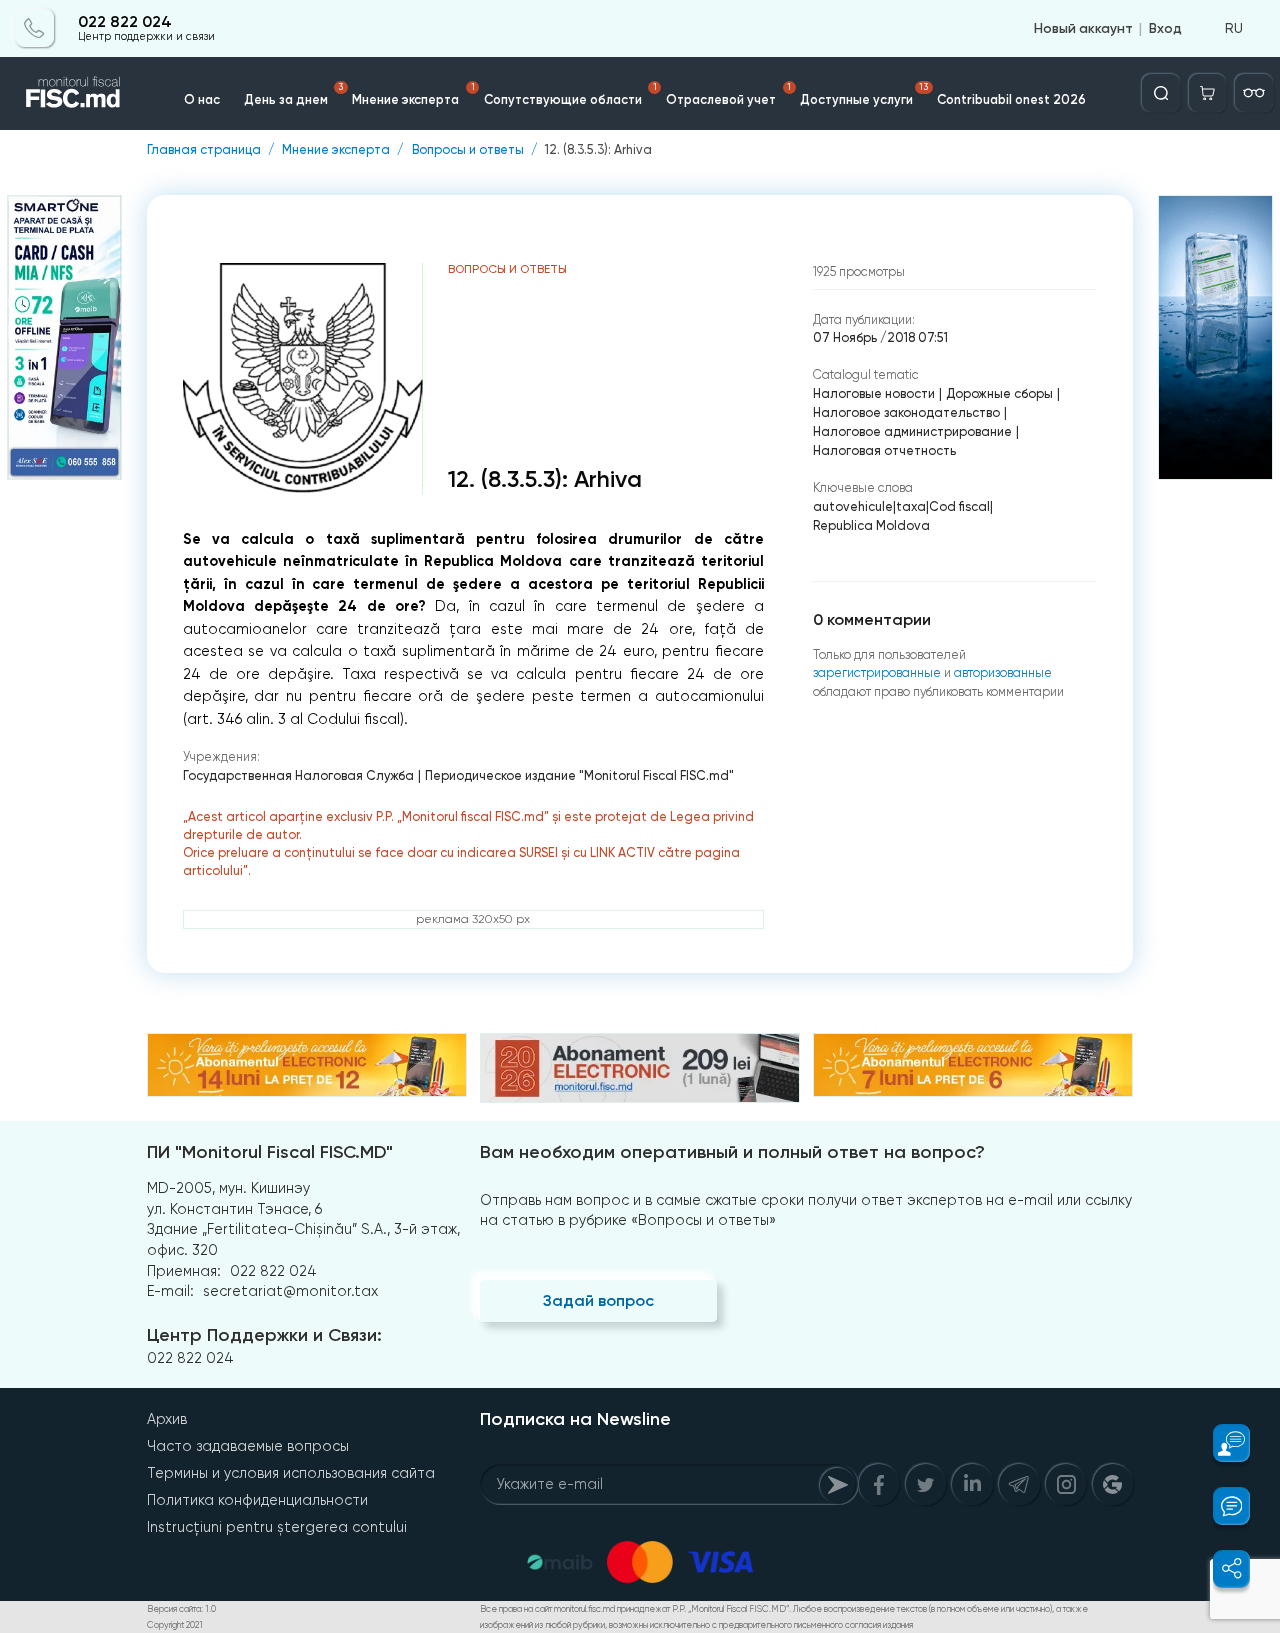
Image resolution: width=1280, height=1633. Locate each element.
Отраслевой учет (728, 94)
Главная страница (204, 150)
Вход (1165, 28)
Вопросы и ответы (468, 150)
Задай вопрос (598, 1300)
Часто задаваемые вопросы (248, 1446)
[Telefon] (35, 28)
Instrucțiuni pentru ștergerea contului (277, 1527)
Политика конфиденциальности (257, 1500)
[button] (1221, 1443)
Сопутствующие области (570, 94)
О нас (202, 99)
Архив (167, 1419)
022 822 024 (125, 22)
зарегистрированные (877, 672)
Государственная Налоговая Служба (298, 775)
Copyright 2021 (175, 1625)
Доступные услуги (864, 94)
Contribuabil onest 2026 (1011, 99)
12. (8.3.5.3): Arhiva (598, 150)
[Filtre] (1254, 93)
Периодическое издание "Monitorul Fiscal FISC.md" (579, 775)
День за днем (293, 94)
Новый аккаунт (1083, 28)
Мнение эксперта (413, 94)
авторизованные (1003, 672)
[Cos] (1208, 93)
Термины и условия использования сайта (291, 1473)
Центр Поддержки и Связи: (264, 1335)
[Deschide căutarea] (1161, 93)
